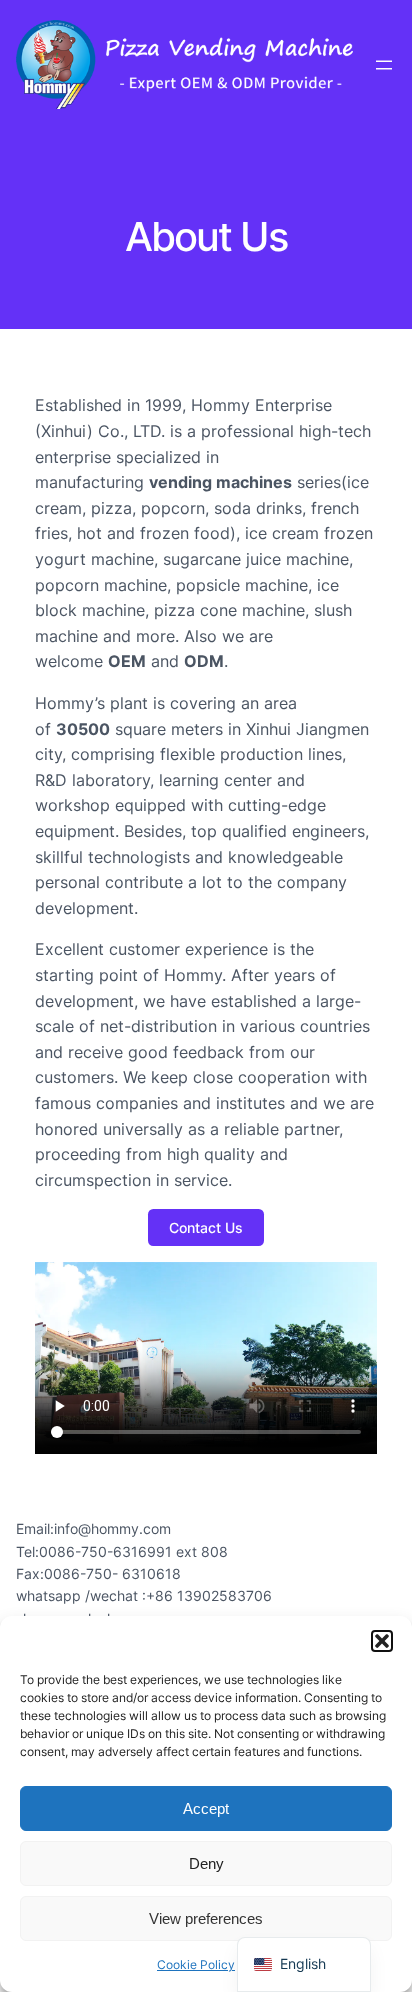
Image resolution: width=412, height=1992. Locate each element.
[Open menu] (384, 65)
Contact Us (206, 1227)
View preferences (206, 1918)
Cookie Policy (196, 1964)
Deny (206, 1863)
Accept (206, 1808)
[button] (382, 1641)
